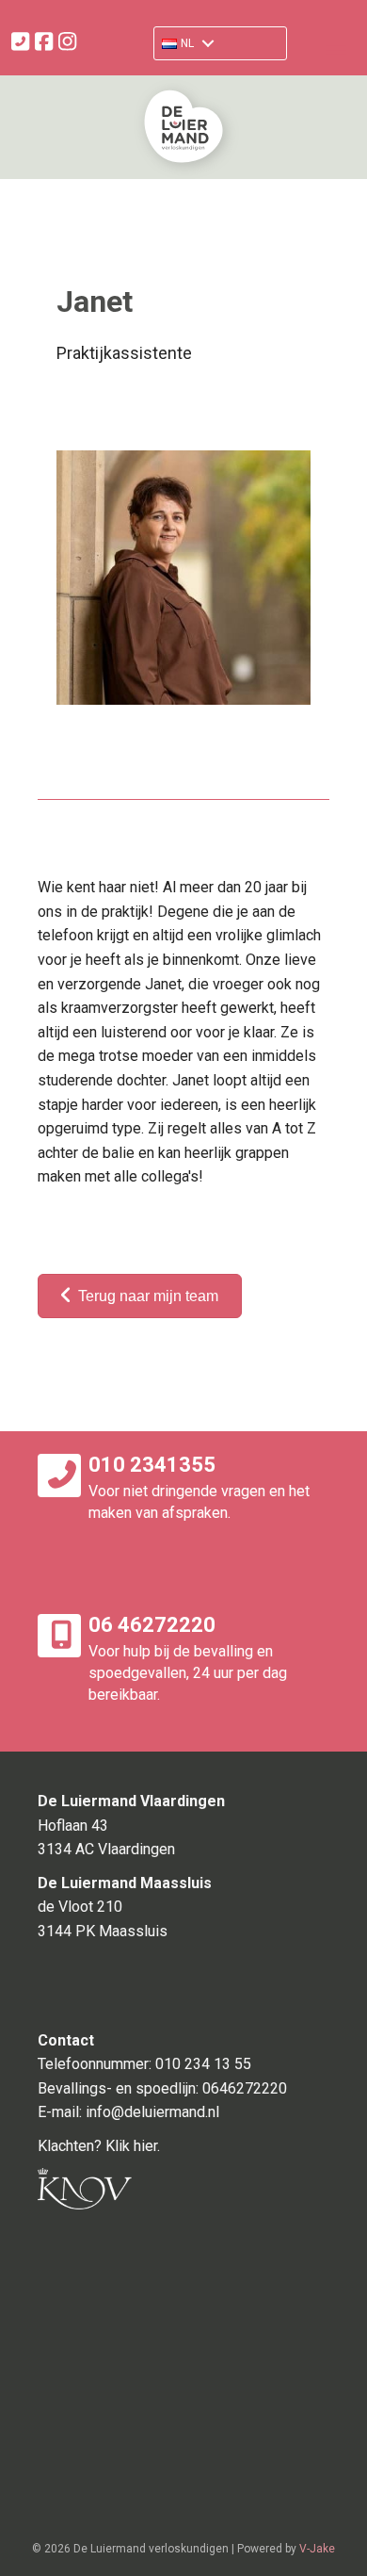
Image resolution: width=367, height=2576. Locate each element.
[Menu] (336, 48)
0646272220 (245, 2088)
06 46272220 (152, 1625)
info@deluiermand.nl (152, 2112)
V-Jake (317, 2549)
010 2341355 (152, 1465)
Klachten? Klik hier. (99, 2146)
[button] (186, 43)
